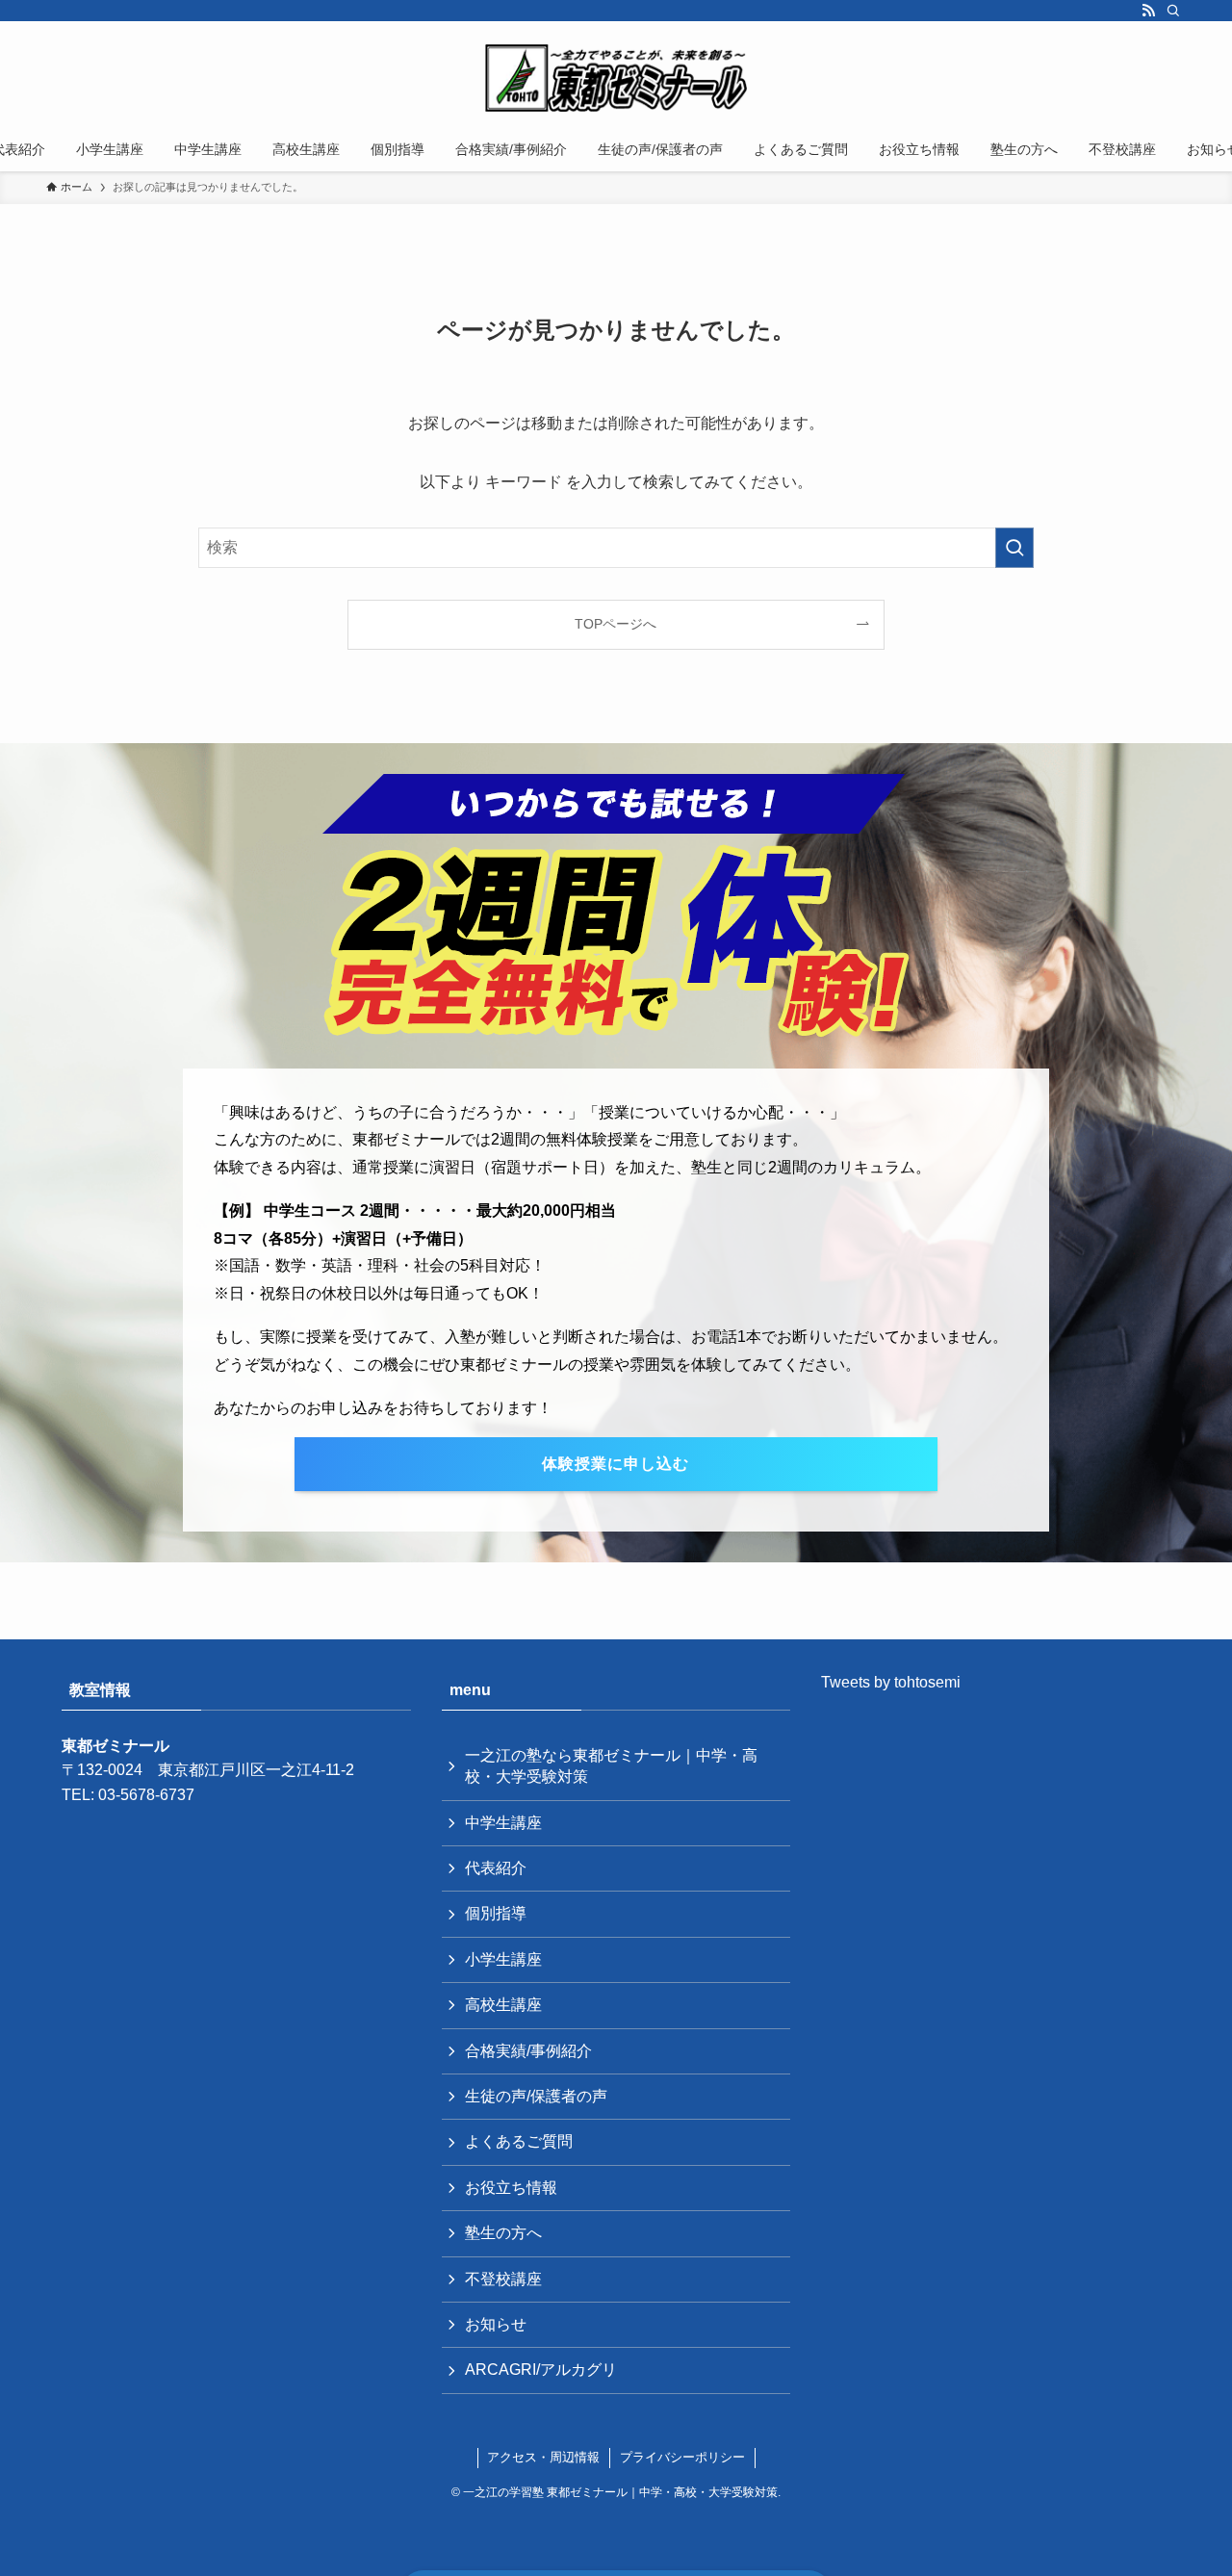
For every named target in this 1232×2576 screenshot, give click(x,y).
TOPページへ (616, 624)
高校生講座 (503, 2005)
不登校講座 (503, 2279)
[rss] (1148, 11)
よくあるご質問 (519, 2141)
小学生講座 (503, 1959)
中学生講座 (503, 1823)
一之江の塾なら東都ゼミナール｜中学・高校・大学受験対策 (611, 1766)
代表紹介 (496, 1868)
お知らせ (496, 2324)
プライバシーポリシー (682, 2457)
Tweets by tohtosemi (891, 1682)
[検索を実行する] (1014, 548)
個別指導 (496, 1913)
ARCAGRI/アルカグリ (541, 2370)
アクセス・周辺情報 (543, 2457)
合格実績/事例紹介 (528, 2051)
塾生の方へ (503, 2233)
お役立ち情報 (511, 2188)
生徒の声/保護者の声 (536, 2096)
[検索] (1173, 11)
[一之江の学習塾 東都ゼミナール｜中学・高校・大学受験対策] (616, 78)
